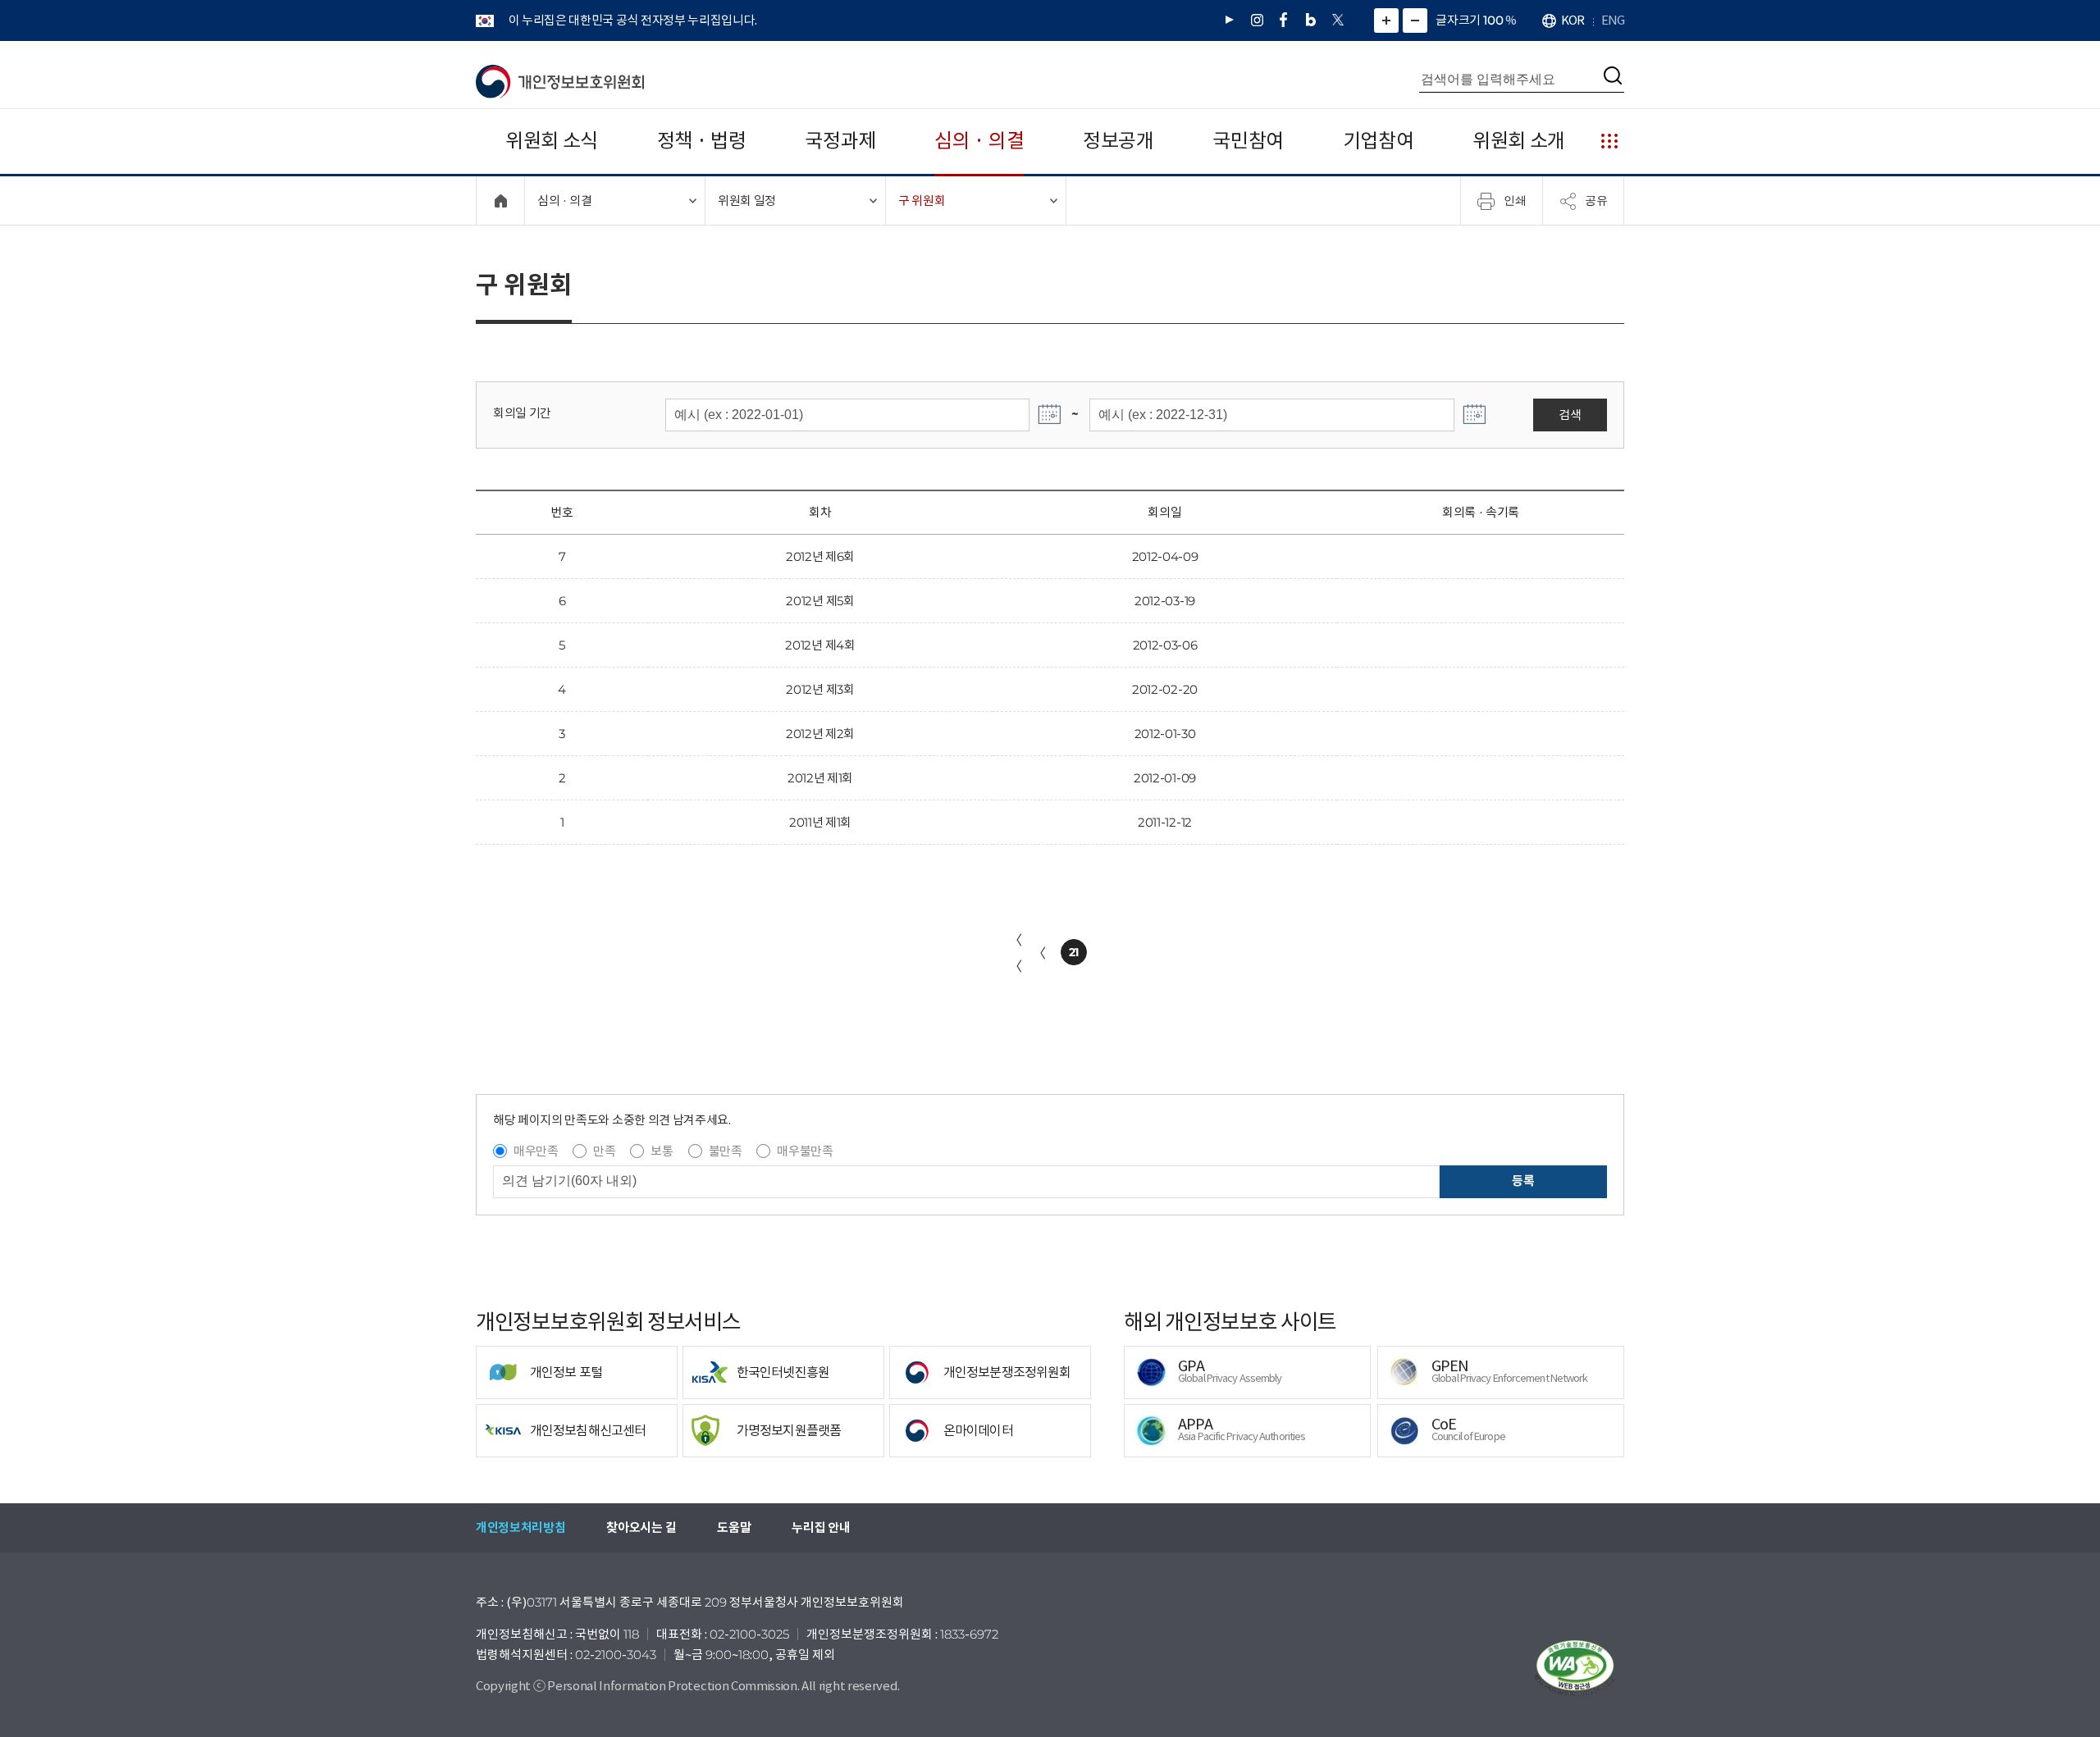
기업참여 (1379, 141)
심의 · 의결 (979, 141)
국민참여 (1248, 141)
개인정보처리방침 (520, 1527)
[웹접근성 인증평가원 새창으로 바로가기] (1575, 1668)
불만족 (726, 1151)
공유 (1596, 200)
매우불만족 (805, 1151)
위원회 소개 (1519, 141)
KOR (1573, 20)
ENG (1613, 20)
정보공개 (1118, 141)
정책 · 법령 (702, 141)
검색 (1570, 415)
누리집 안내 (821, 1527)
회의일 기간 (522, 413)
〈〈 (1016, 953)
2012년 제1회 (820, 778)
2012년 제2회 (820, 734)
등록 (1523, 1181)
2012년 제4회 (820, 645)
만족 (604, 1151)
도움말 (734, 1527)
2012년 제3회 (820, 689)
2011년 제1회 (820, 822)
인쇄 (1515, 200)
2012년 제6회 (820, 556)
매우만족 (536, 1151)
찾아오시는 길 (641, 1527)
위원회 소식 (552, 141)
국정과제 (840, 141)
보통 (662, 1151)
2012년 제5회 (820, 601)
